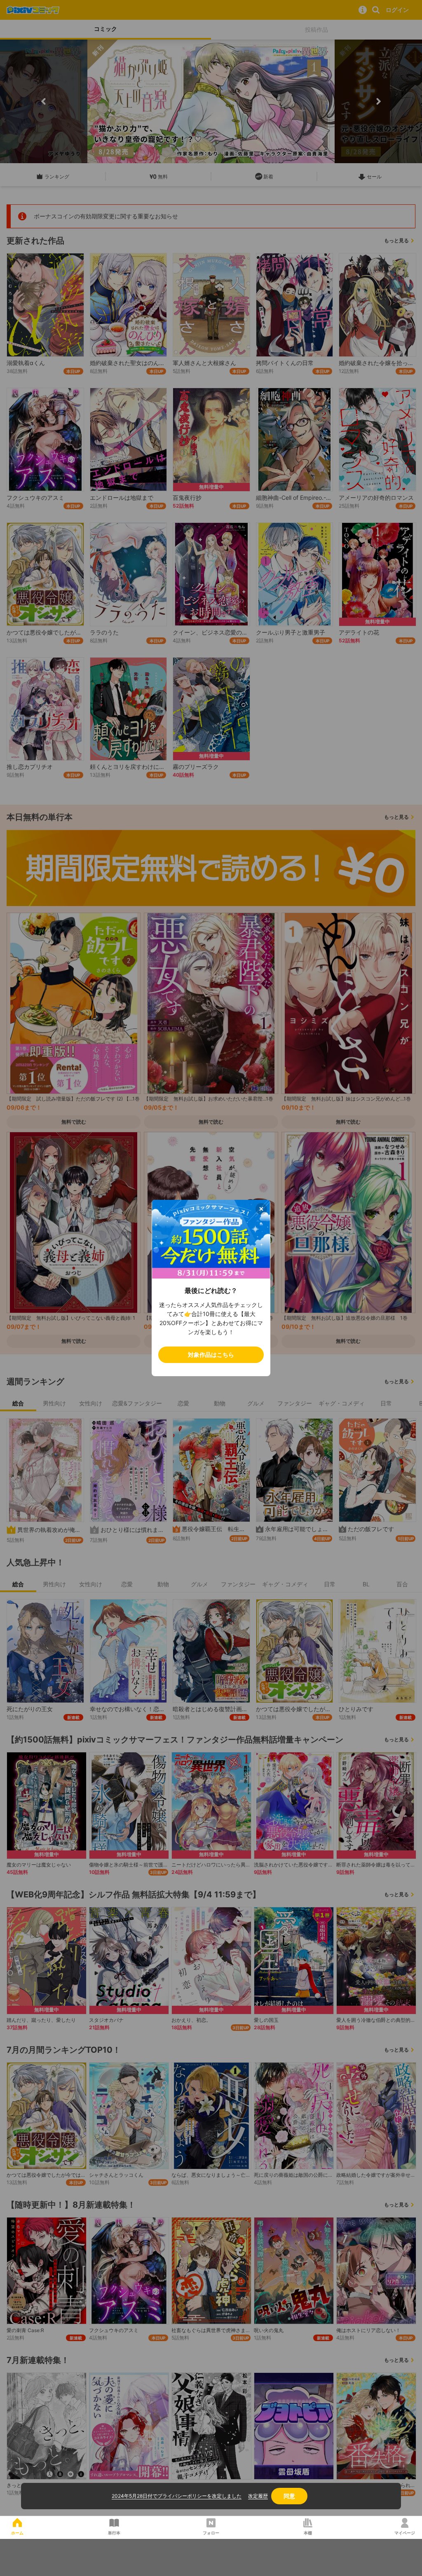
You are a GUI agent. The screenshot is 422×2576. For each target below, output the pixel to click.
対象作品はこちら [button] (211, 1355)
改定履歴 (258, 2496)
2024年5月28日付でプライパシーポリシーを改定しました (177, 2496)
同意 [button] (289, 2496)
